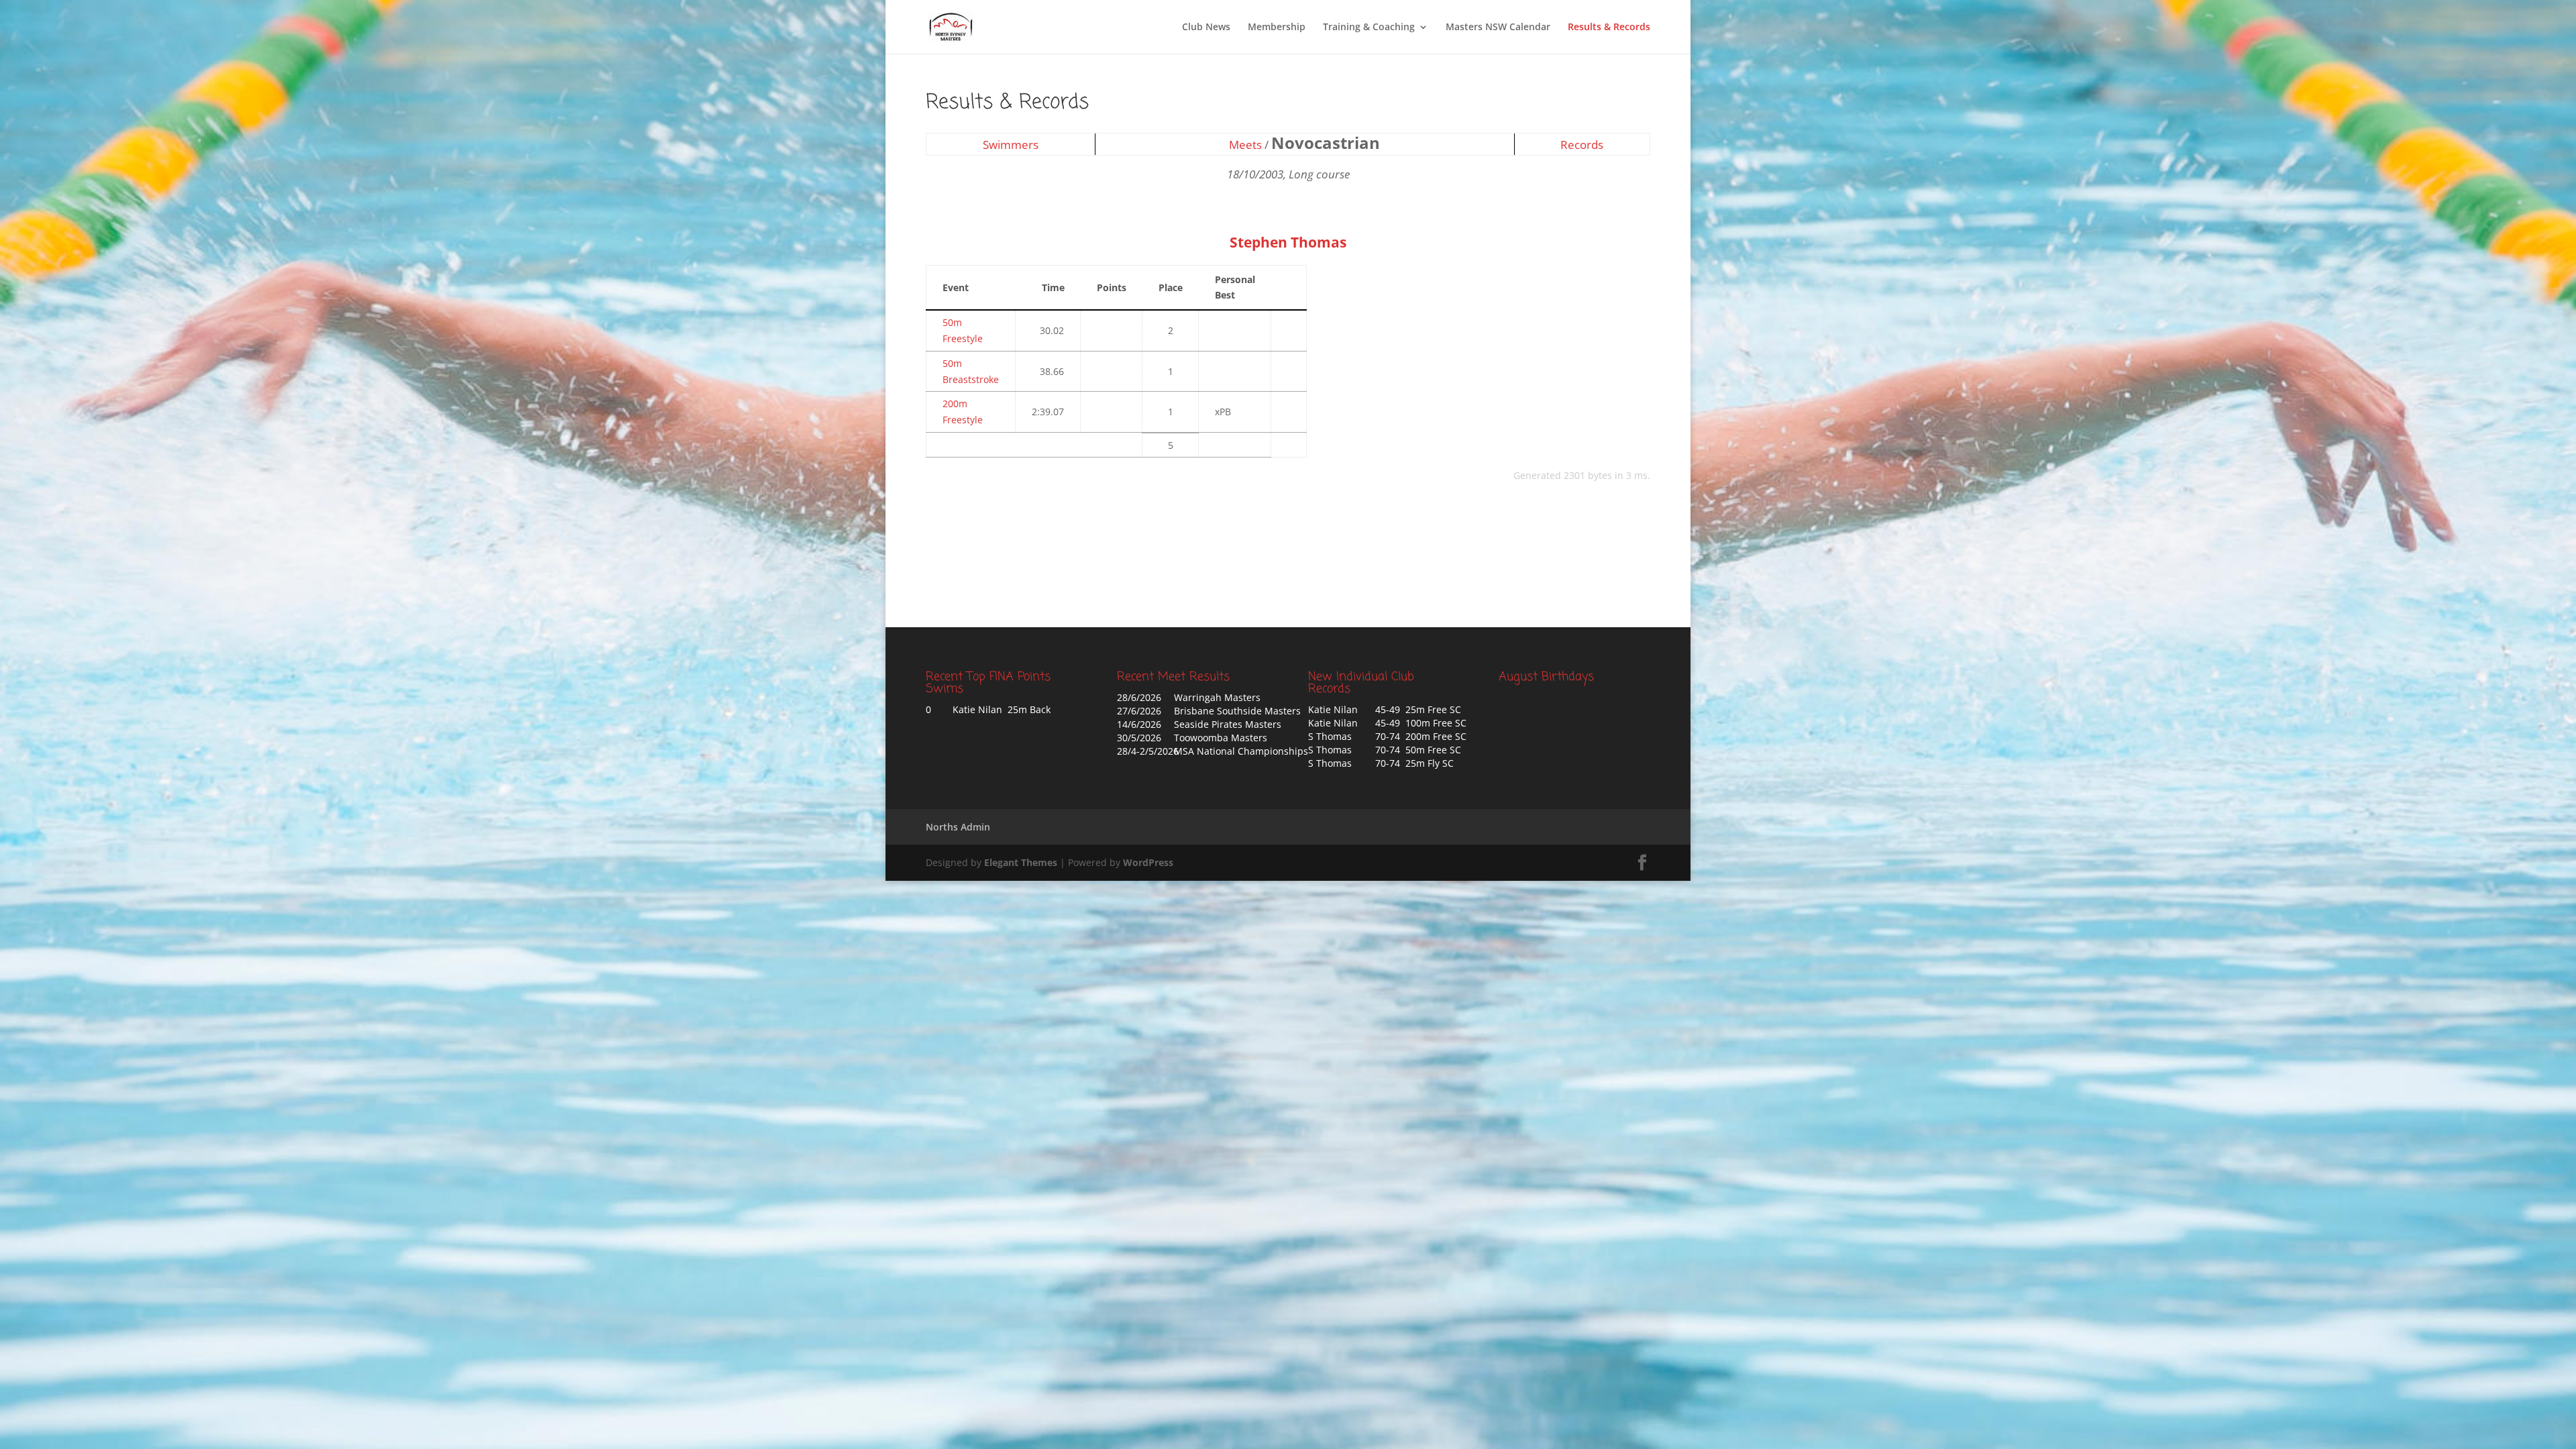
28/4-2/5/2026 (1148, 751)
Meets (1245, 145)
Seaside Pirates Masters (1228, 724)
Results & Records (1609, 28)
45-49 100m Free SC (1421, 723)
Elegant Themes (1021, 862)
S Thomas (1330, 736)
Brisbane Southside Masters (1237, 711)
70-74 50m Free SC (1418, 750)
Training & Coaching (1369, 28)
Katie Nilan (1333, 709)
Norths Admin (958, 827)
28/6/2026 (1139, 697)
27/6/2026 (1139, 711)
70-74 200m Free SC (1421, 736)
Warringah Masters (1217, 697)
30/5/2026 (1139, 738)
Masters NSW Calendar (1498, 28)
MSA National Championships (1241, 751)
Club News (1206, 28)
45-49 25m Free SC (1418, 709)
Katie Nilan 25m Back (1002, 709)
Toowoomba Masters (1221, 738)
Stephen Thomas (1288, 242)
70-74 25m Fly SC (1414, 763)
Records (1582, 145)
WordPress (1148, 862)
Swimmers (1011, 145)
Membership (1277, 28)
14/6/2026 (1139, 724)
